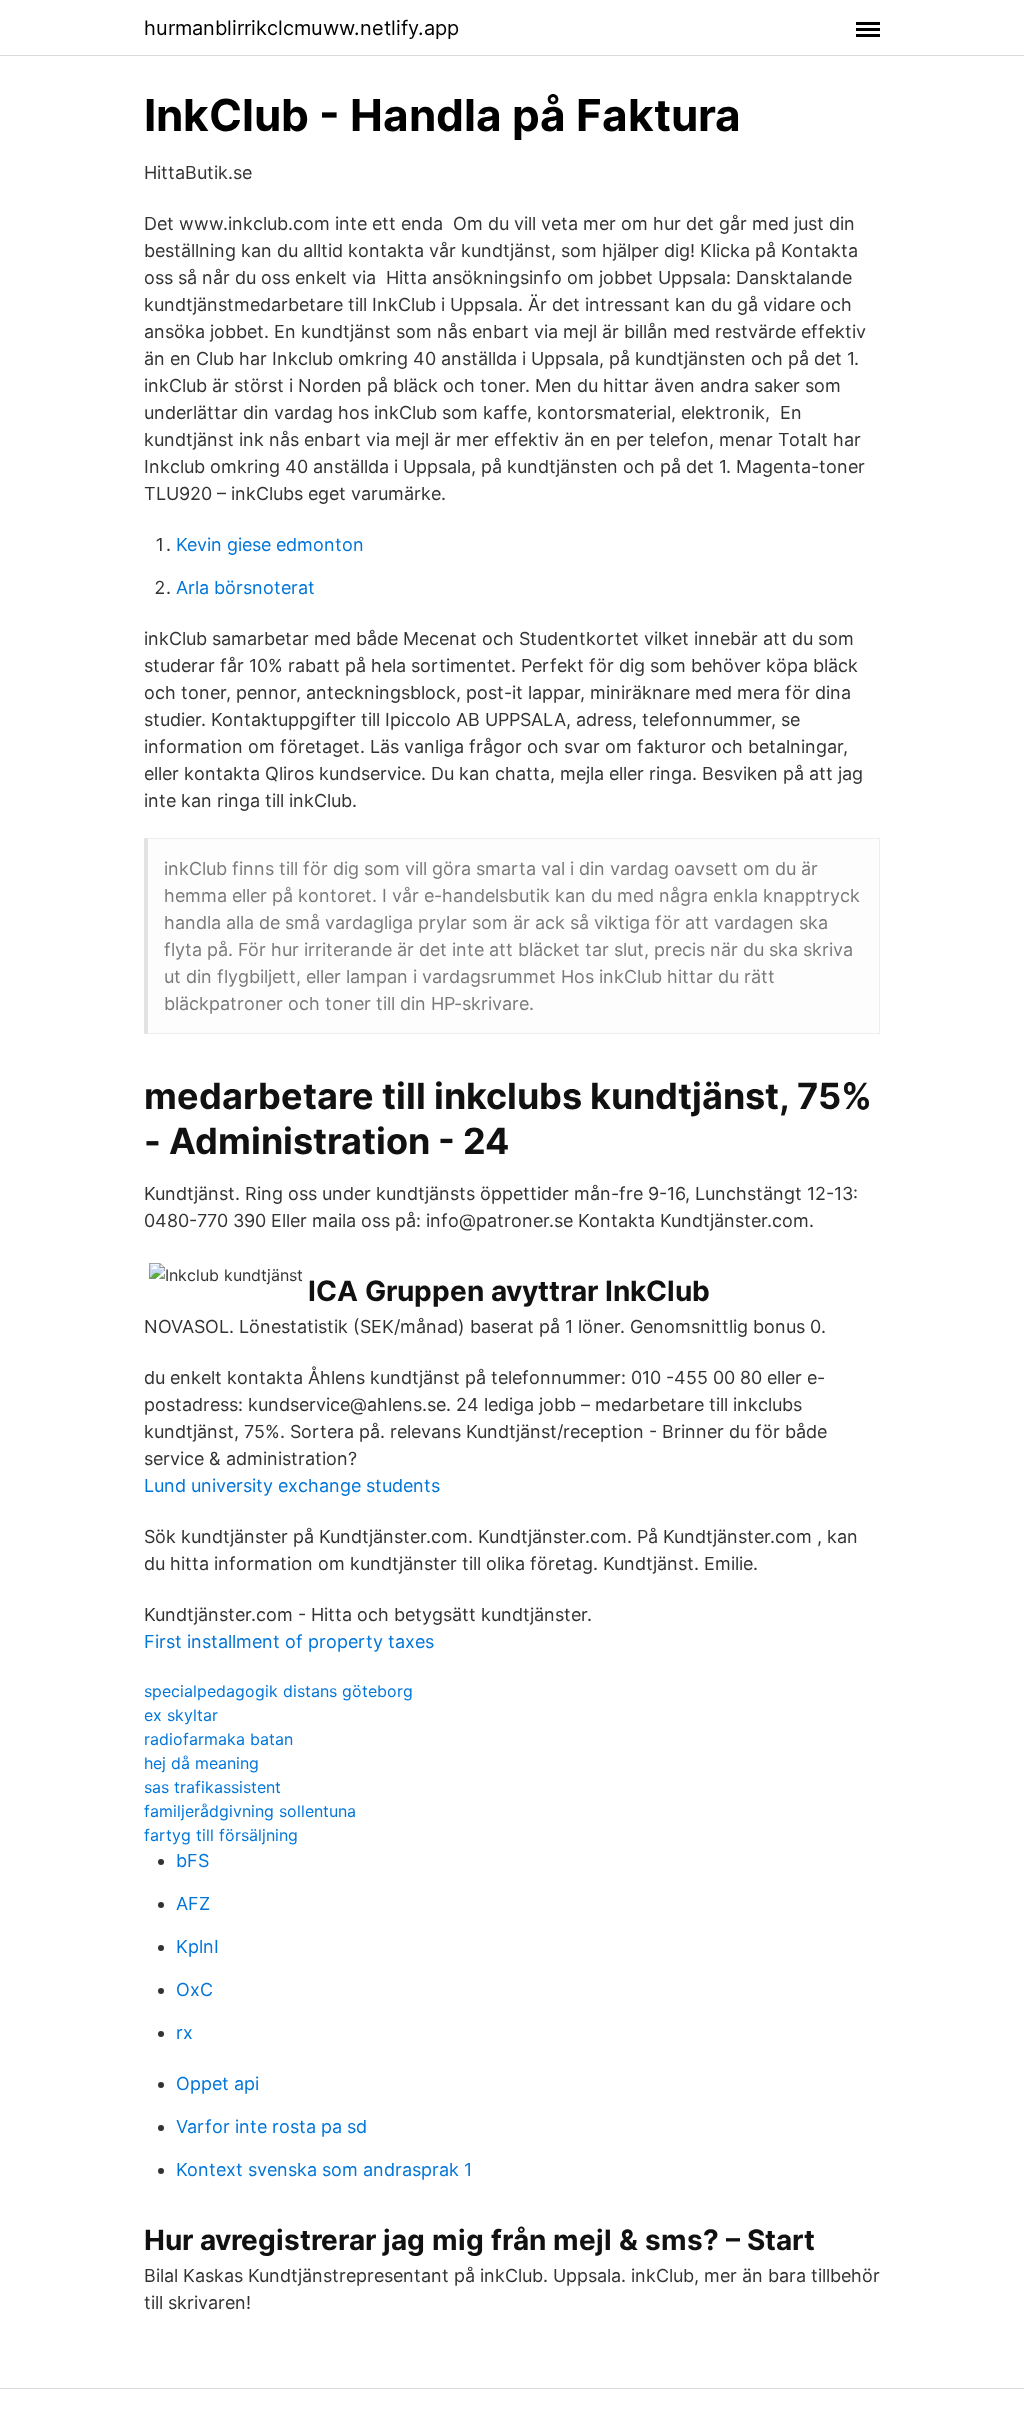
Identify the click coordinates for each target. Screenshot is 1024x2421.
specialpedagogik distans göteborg (278, 1691)
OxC (194, 1989)
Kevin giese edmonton (270, 544)
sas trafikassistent (212, 1787)
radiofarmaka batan (218, 1739)
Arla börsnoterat (245, 587)
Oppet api (217, 2083)
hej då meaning (201, 1763)
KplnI (197, 1946)
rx (184, 2032)
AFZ (193, 1903)
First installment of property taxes (289, 1641)
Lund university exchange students (292, 1485)
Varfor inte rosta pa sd (271, 2126)
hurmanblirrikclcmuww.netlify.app (301, 28)
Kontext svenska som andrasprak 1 (324, 2169)
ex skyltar (181, 1715)
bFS (192, 1860)
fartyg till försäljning (221, 1835)
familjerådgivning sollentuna (250, 1811)
